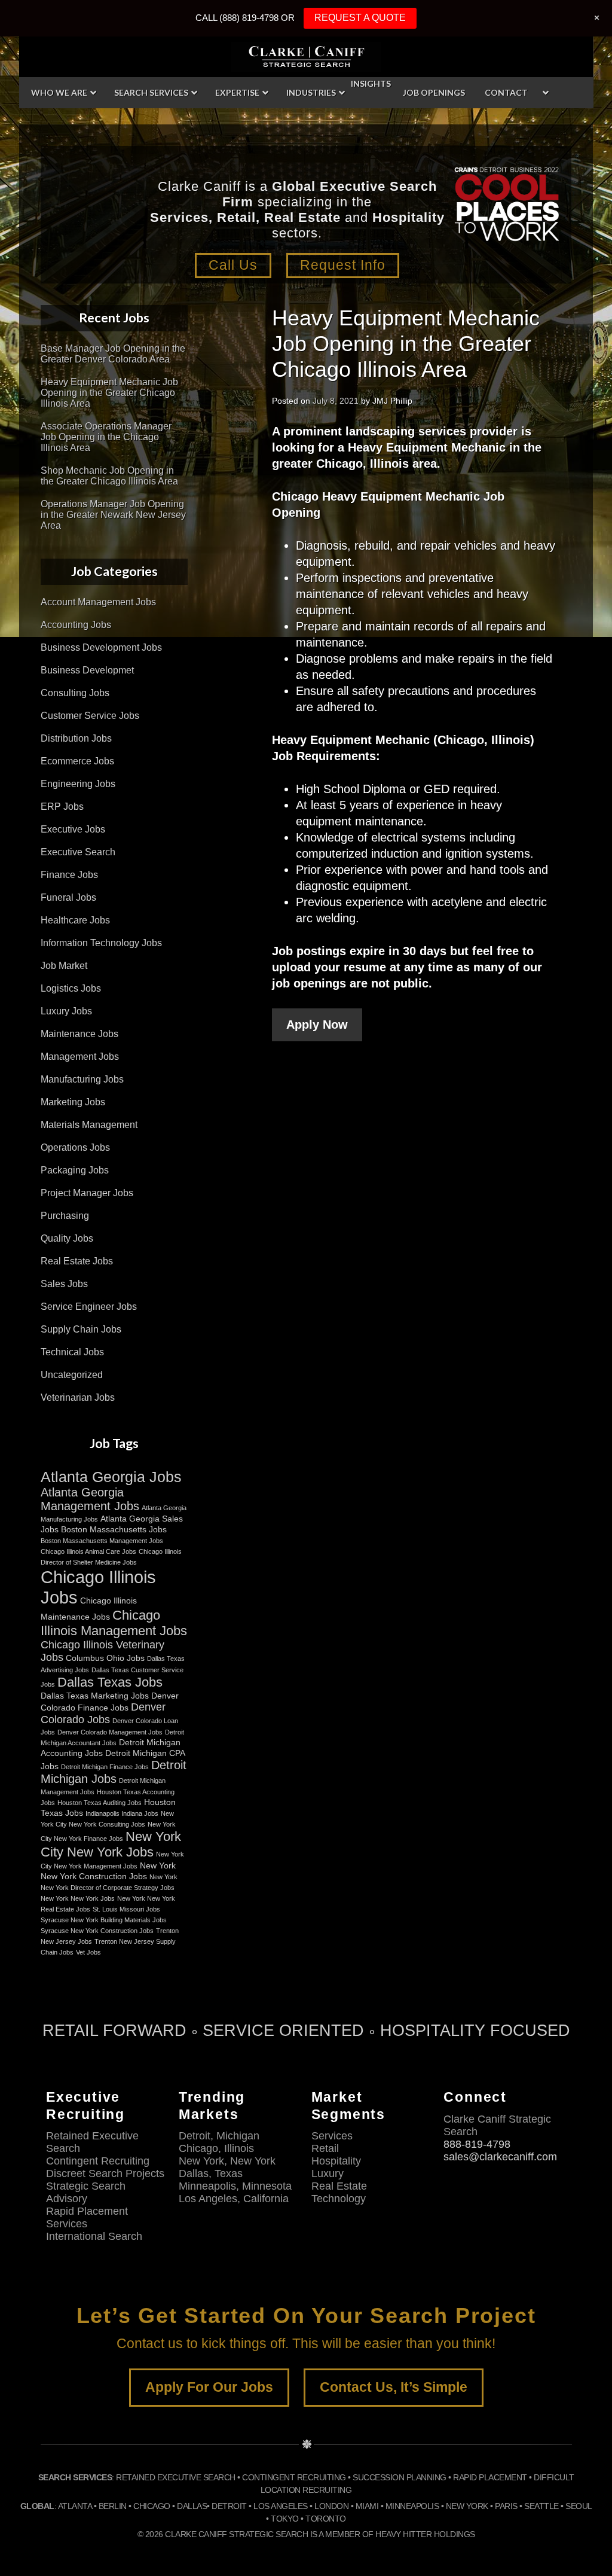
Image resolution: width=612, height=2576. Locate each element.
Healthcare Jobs (75, 920)
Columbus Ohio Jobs (105, 1658)
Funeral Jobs (68, 897)
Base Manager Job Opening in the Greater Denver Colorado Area (113, 354)
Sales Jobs (64, 1284)
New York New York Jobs (78, 1898)
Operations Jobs (75, 1147)
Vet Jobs (88, 1952)
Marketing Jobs (73, 1102)
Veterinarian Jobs (78, 1397)
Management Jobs (80, 1057)
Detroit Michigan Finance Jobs (105, 1767)
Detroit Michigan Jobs (114, 1772)
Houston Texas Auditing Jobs (100, 1803)
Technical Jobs (72, 1352)
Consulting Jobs (75, 693)
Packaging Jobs (75, 1170)
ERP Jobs (62, 807)
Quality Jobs (67, 1238)
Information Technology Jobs (101, 943)
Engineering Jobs (78, 784)
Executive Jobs (73, 829)
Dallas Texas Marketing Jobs (95, 1696)
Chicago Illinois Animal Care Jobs (88, 1551)
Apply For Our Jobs (209, 2387)
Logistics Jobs (71, 988)
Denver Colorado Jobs (103, 1713)
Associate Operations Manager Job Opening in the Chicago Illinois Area (106, 437)
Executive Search (78, 852)
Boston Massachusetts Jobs (114, 1529)
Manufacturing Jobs (82, 1079)
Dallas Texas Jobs (110, 1682)
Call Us (233, 265)
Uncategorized (72, 1375)
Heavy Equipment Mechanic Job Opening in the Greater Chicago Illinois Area (109, 393)
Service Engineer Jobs (89, 1307)
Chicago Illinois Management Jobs (114, 1623)
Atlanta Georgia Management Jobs (90, 1499)
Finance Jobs (69, 875)
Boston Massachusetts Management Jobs (102, 1541)
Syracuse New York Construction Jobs (97, 1931)
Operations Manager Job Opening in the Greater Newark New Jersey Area (113, 515)
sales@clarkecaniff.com (500, 2157)
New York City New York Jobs (111, 1844)
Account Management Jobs (98, 602)
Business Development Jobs (101, 647)
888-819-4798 (477, 2144)
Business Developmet (87, 670)
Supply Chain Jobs (81, 1329)
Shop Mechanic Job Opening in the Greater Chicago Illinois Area (109, 476)
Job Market (64, 966)
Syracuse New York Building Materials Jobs (104, 1920)
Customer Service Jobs (90, 716)
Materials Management (89, 1125)
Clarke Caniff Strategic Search (306, 57)
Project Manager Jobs (87, 1193)
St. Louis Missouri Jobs (126, 1909)
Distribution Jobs (76, 738)
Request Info (343, 265)
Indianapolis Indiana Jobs (122, 1813)
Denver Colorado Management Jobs (110, 1732)
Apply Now (317, 1025)
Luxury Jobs (66, 1011)
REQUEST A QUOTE (360, 18)
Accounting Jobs (76, 625)
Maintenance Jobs (79, 1034)
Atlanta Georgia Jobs (111, 1477)
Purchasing (65, 1216)
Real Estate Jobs (77, 1261)
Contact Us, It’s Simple (394, 2387)
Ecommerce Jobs (77, 761)
